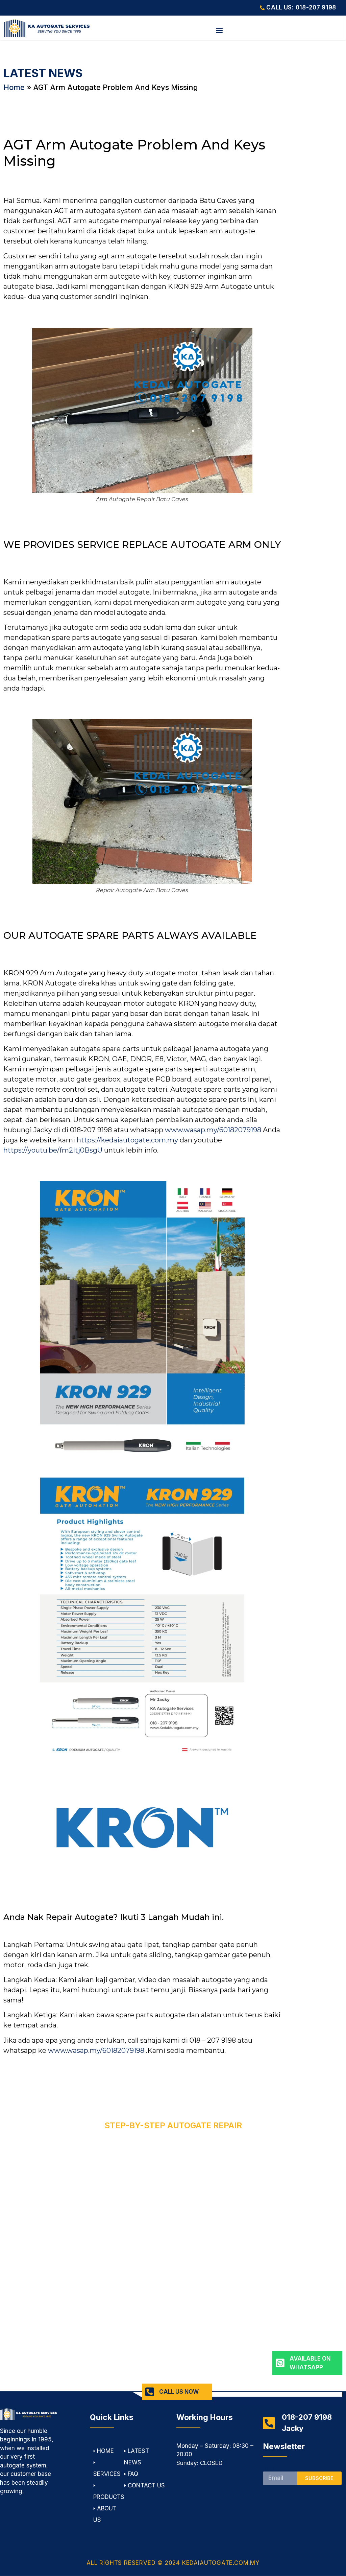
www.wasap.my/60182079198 (213, 1130)
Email (270, 2469)
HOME (105, 2451)
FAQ (133, 2474)
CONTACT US (146, 2485)
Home (14, 87)
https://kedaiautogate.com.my (127, 1140)
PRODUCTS (109, 2497)
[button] (219, 30)
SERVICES (107, 2474)
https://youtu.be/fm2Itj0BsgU (53, 1150)
